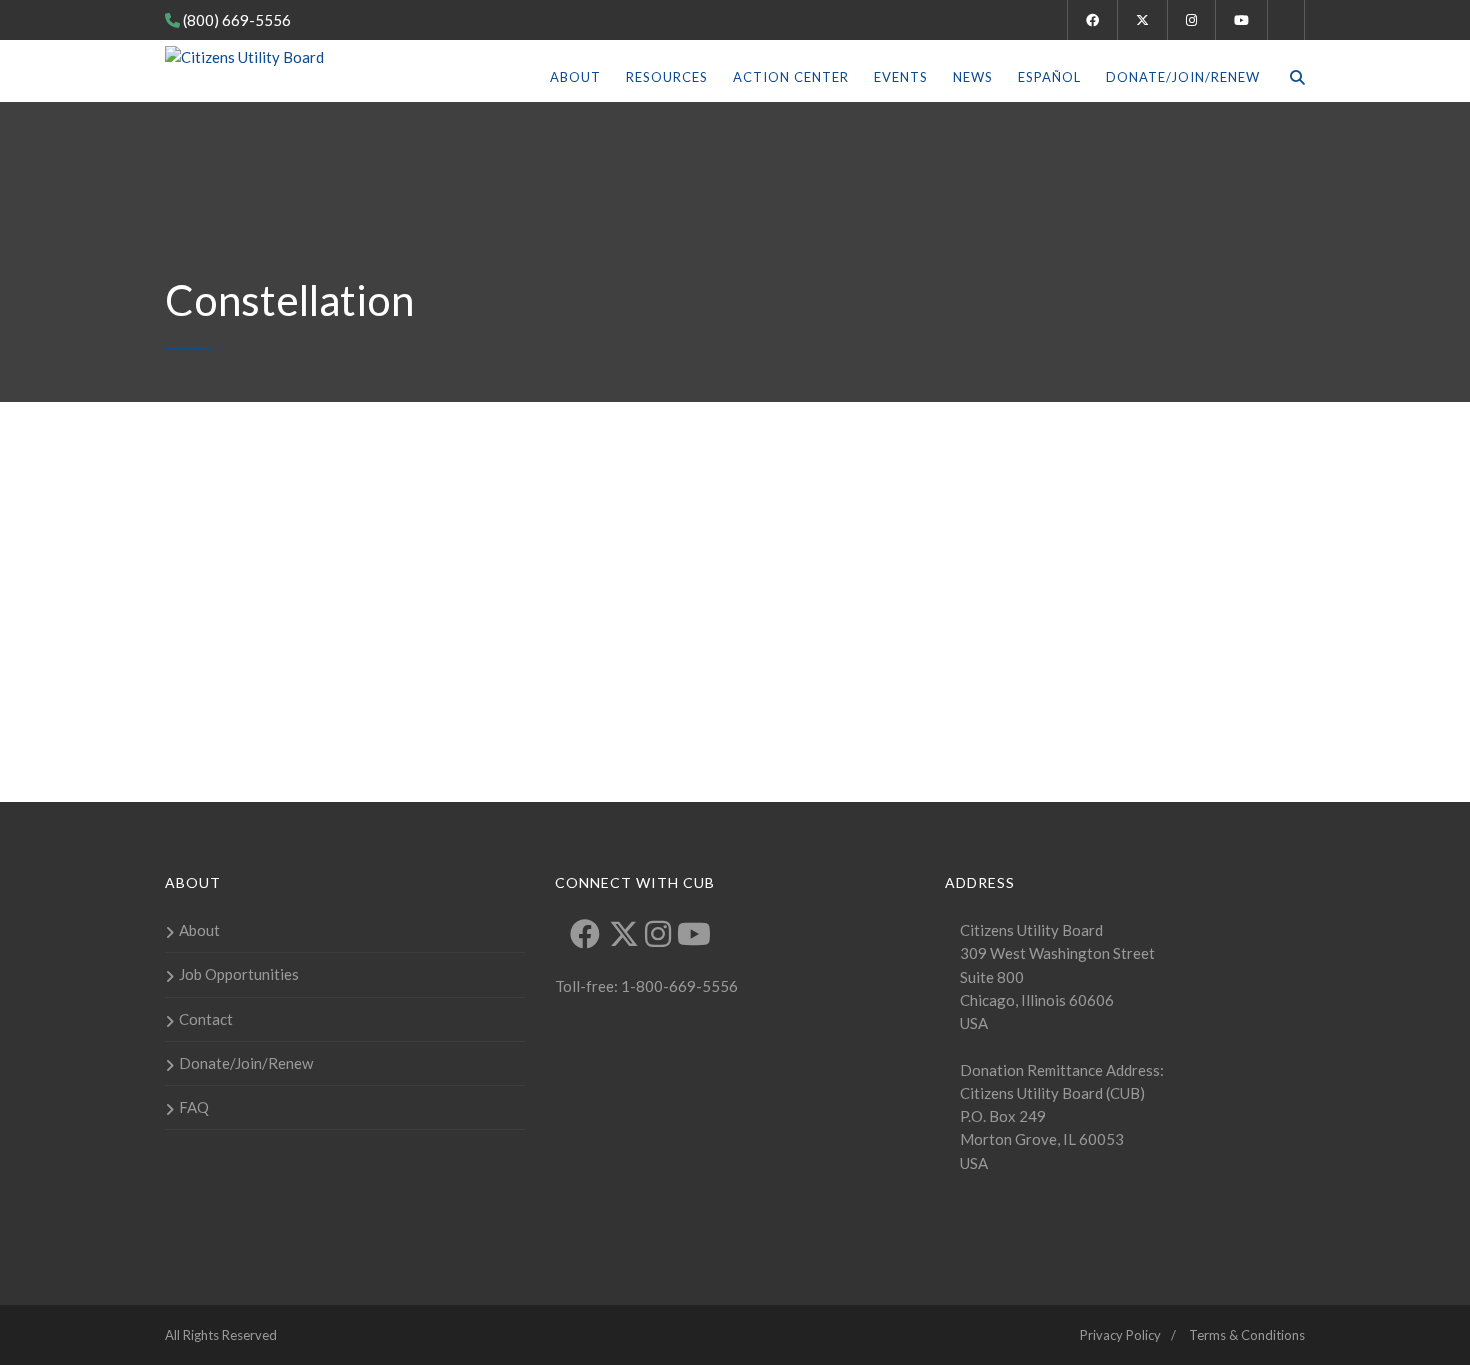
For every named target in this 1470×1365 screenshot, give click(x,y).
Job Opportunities (239, 974)
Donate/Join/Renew (1183, 77)
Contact (206, 1019)
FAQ (194, 1107)
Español (1049, 77)
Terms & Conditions (1247, 1335)
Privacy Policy (1120, 1335)
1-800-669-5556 (678, 986)
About (575, 77)
